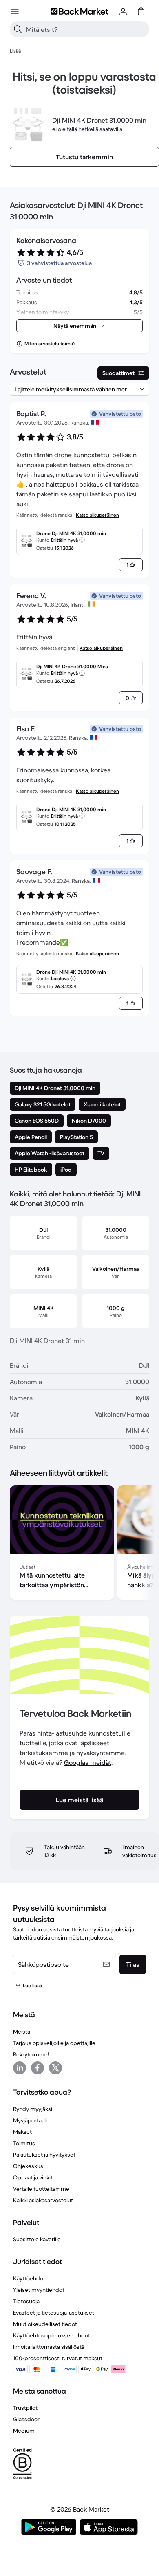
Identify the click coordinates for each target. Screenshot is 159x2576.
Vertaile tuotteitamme (41, 2189)
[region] (79, 1544)
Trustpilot (25, 2408)
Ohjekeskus (28, 2166)
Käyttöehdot (29, 2278)
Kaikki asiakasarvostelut (43, 2200)
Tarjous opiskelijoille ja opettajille (54, 2043)
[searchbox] (86, 29)
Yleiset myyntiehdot (39, 2290)
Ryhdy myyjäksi (33, 2109)
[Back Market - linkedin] (20, 2068)
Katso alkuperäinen (97, 515)
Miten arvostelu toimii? (50, 343)
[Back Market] (79, 11)
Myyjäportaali (30, 2120)
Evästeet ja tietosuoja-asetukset (54, 2313)
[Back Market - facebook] (38, 2068)
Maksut (22, 2132)
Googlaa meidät (88, 1762)
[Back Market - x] (55, 2068)
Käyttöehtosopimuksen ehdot (52, 2335)
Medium (24, 2431)
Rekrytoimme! (31, 2054)
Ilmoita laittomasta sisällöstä (49, 2347)
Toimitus (24, 2143)
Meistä (22, 2032)
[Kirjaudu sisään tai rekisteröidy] (123, 11)
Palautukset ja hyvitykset (44, 2155)
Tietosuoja (26, 2301)
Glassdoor (26, 2419)
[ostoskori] (141, 11)
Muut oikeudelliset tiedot (45, 2324)
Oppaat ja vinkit (33, 2177)
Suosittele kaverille (37, 2239)
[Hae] (18, 29)
